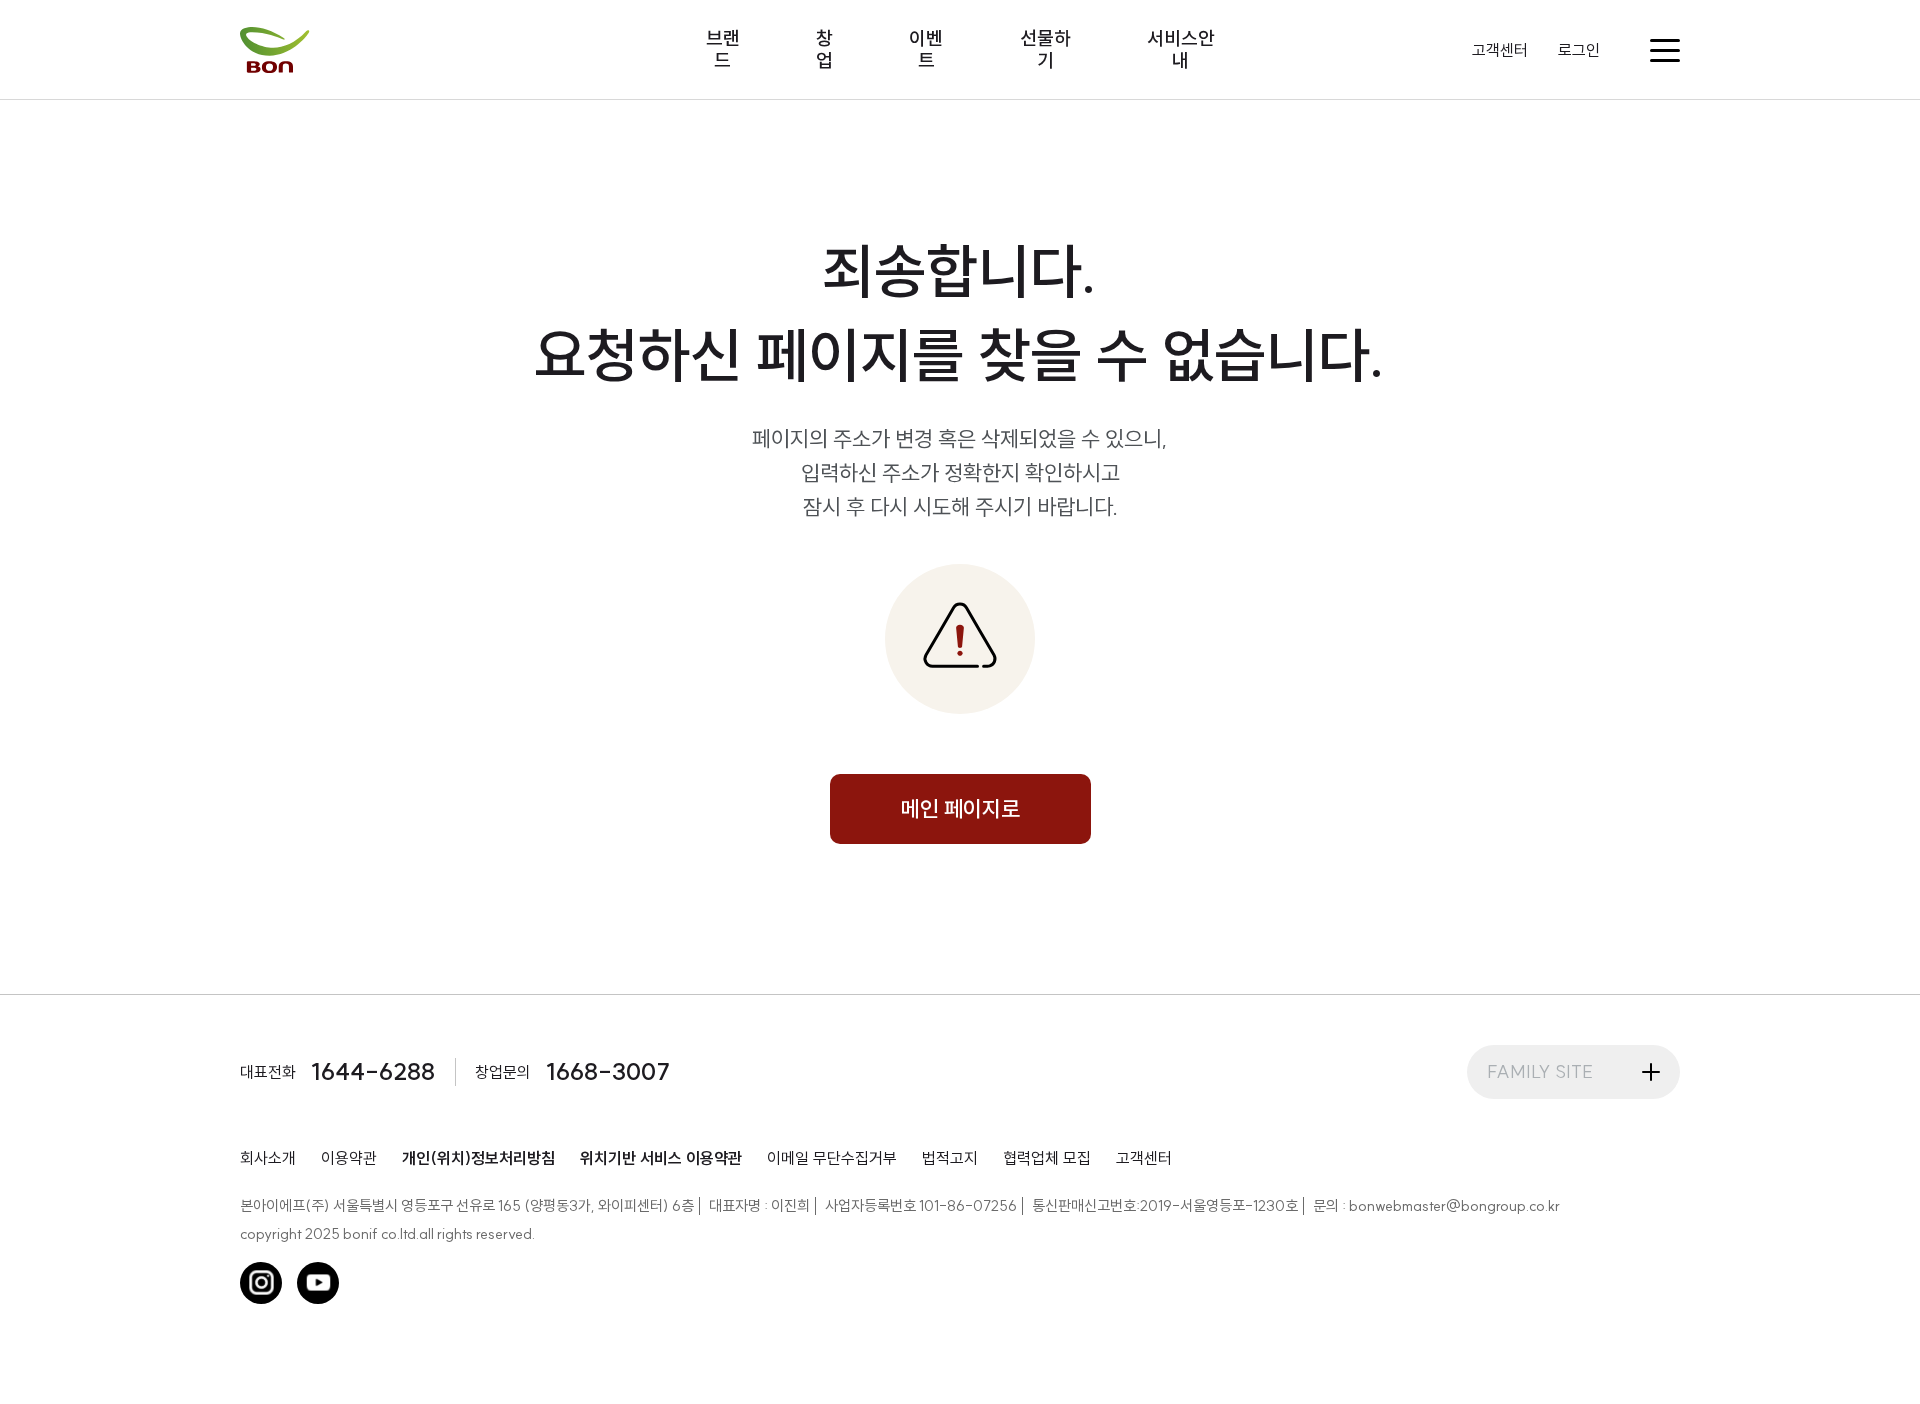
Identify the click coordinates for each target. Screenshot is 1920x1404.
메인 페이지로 (960, 809)
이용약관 (349, 1158)
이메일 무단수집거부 (832, 1158)
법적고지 (950, 1158)
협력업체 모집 (1047, 1158)
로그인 (1579, 50)
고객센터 (1500, 50)
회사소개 (268, 1158)
